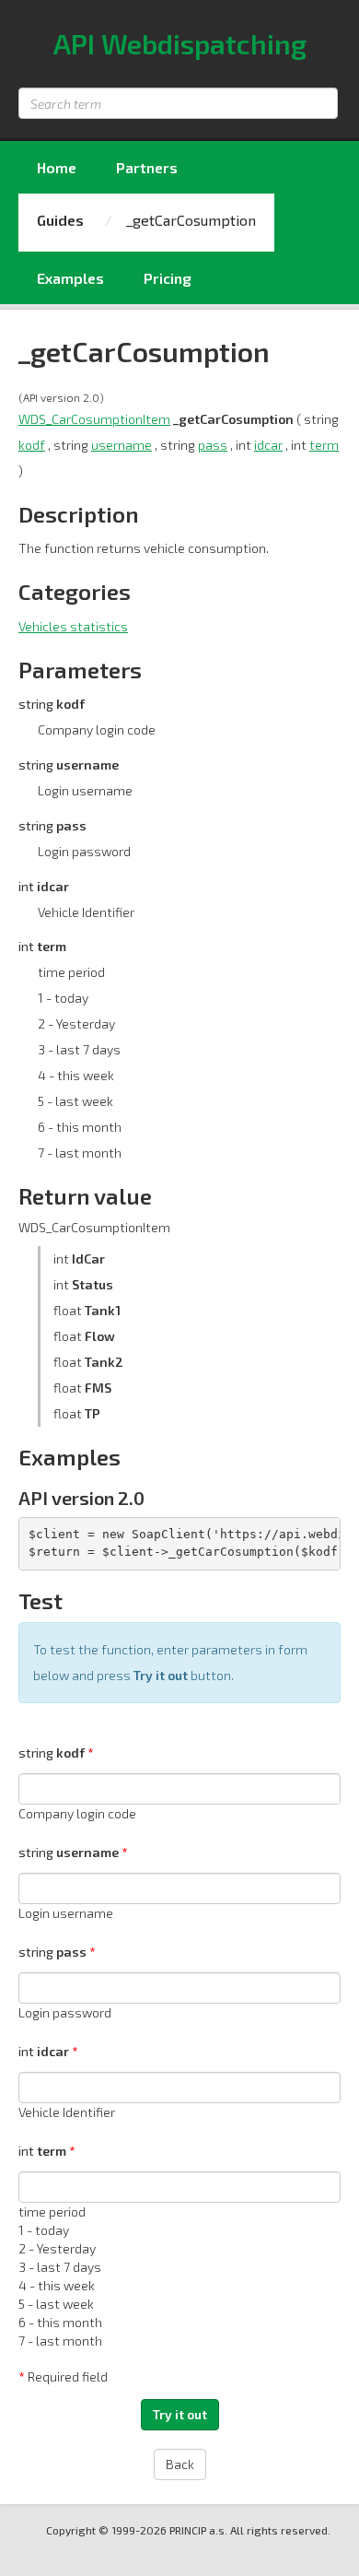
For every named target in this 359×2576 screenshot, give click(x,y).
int (44, 2051)
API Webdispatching (180, 43)
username (122, 445)
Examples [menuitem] (70, 278)
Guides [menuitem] (60, 220)
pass (213, 445)
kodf (32, 445)
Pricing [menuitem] (168, 278)
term (324, 445)
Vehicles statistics (73, 626)
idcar (268, 445)
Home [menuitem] (57, 167)
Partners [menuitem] (147, 167)
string (52, 1753)
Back (180, 2464)
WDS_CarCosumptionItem (94, 419)
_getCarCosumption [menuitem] (191, 220)
